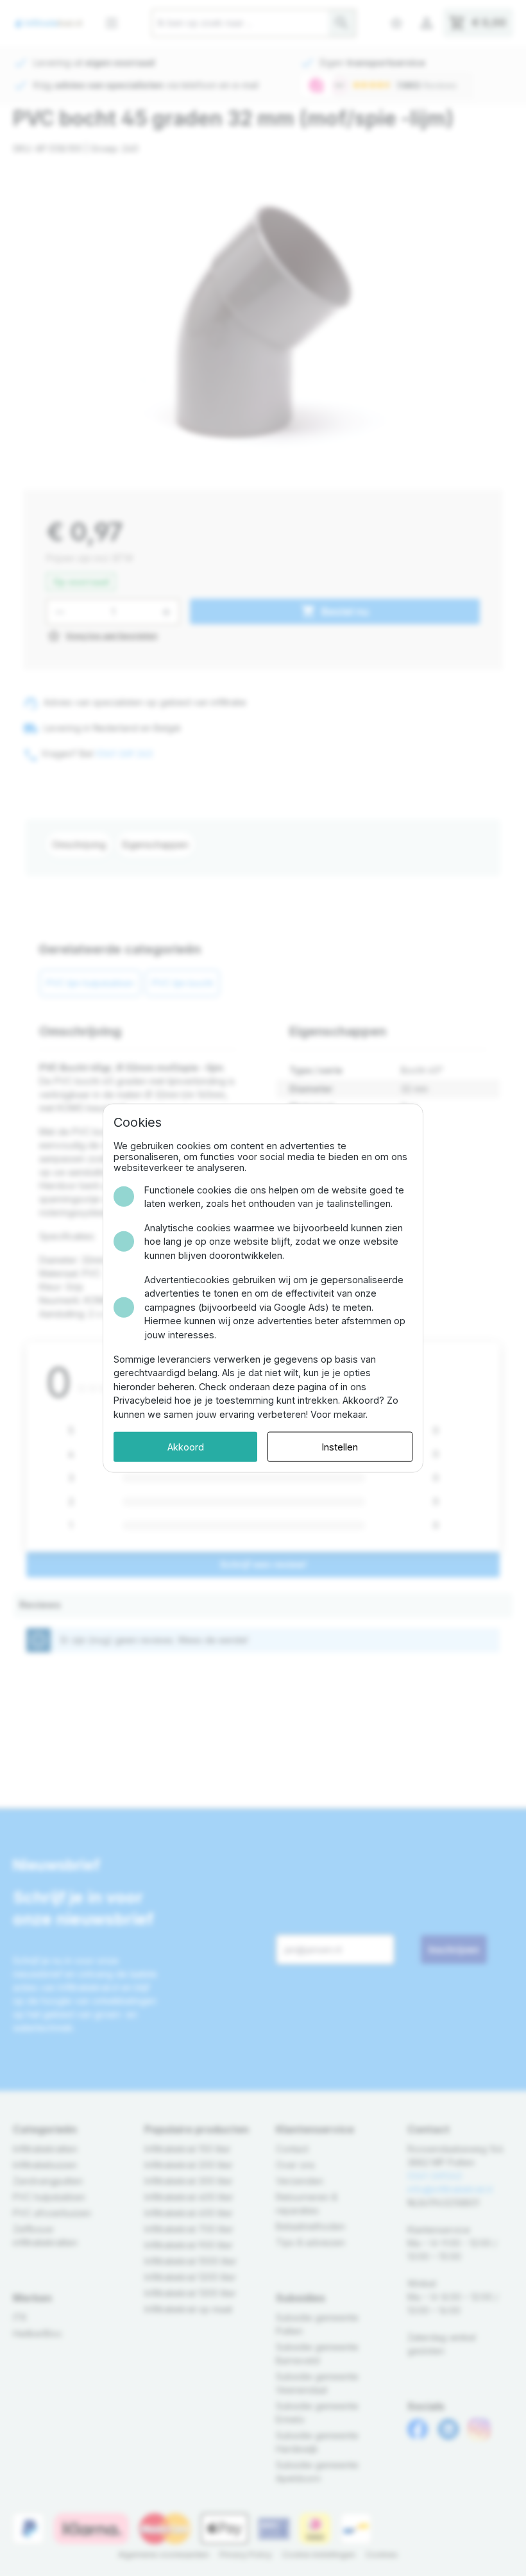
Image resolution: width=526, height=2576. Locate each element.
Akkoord (186, 1446)
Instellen (340, 1446)
